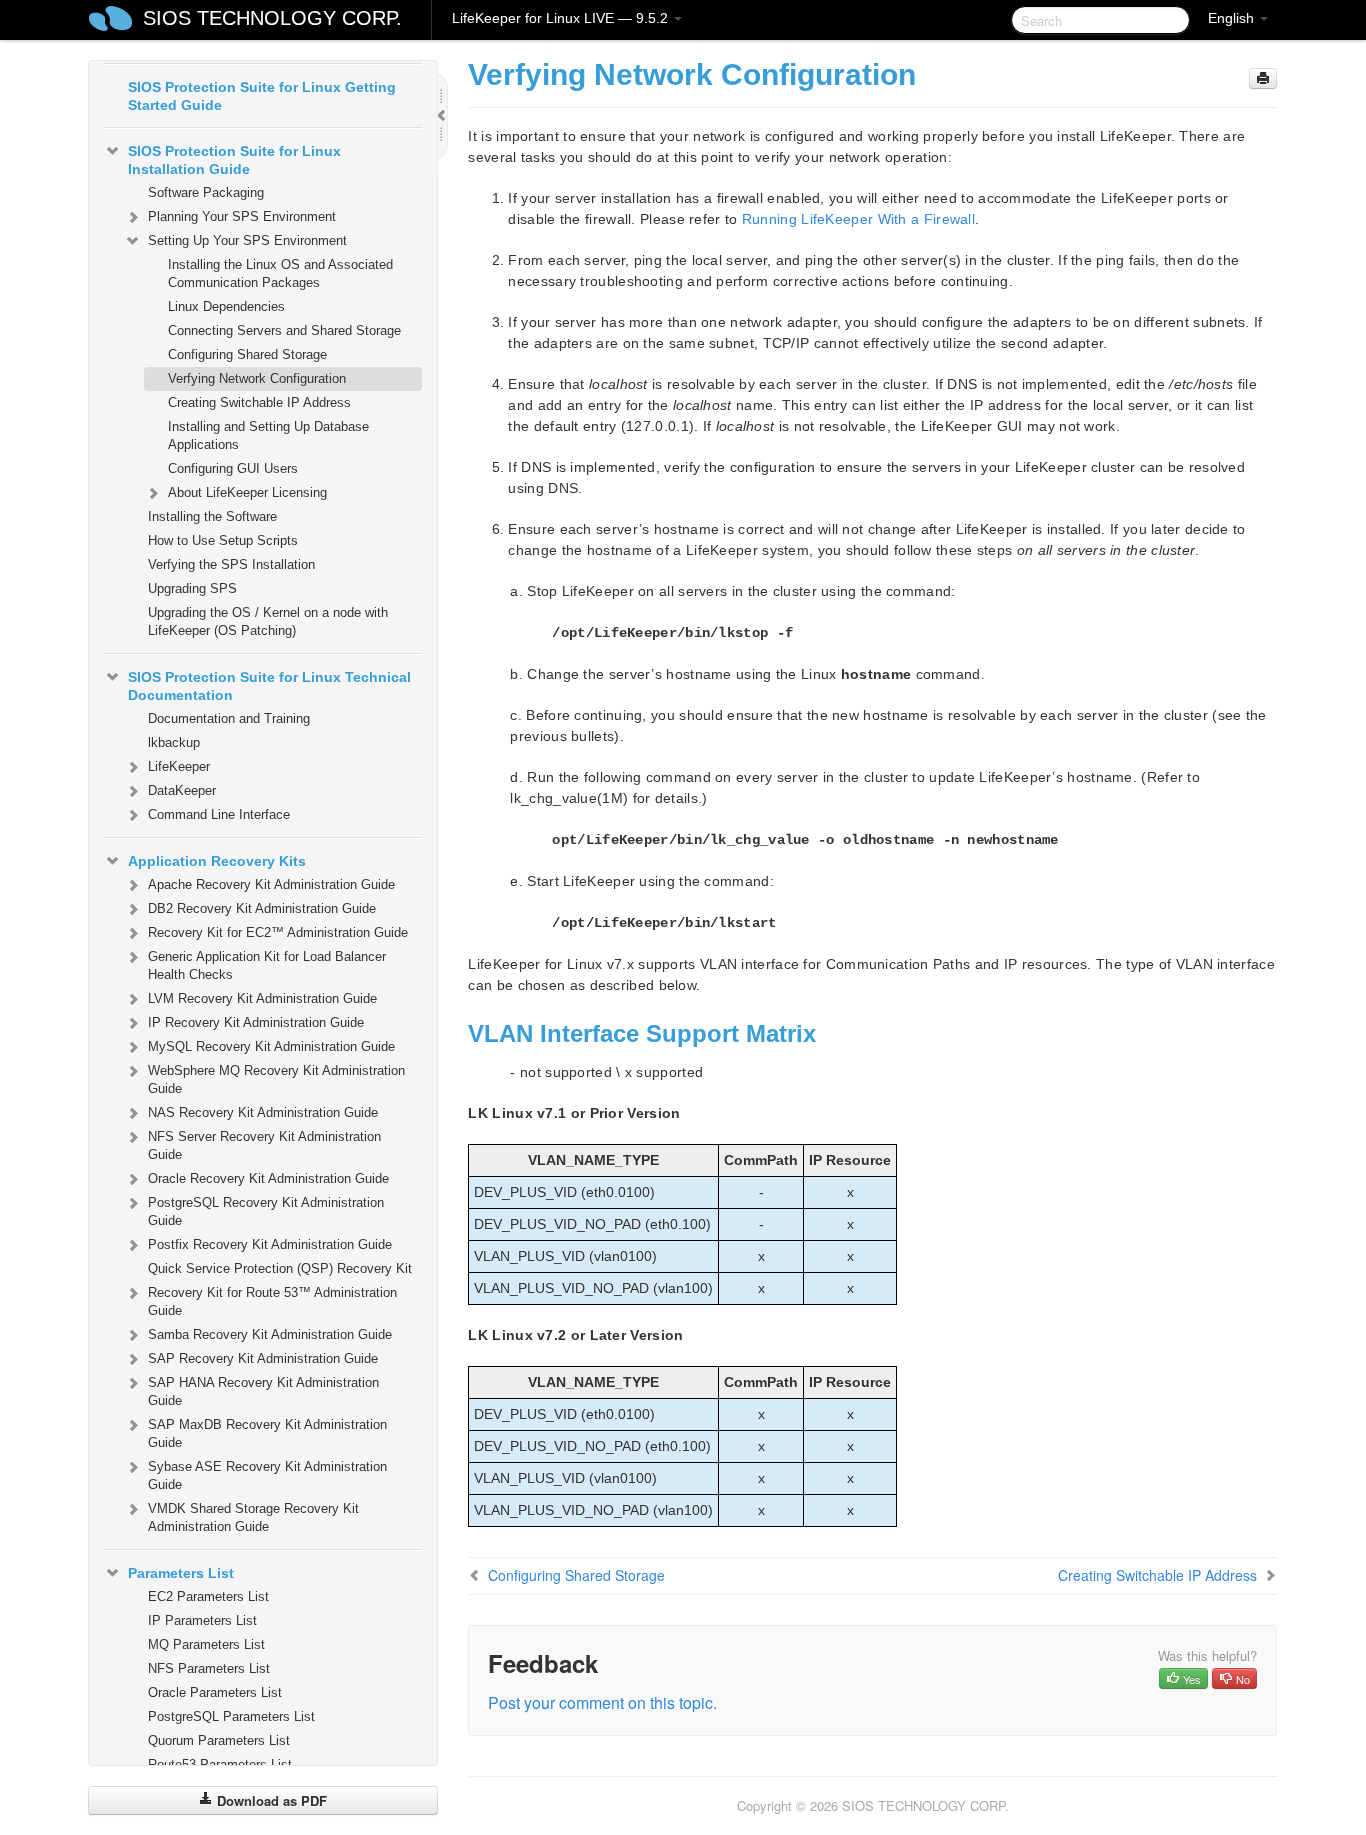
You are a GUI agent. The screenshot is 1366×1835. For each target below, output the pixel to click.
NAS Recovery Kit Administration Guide (263, 1112)
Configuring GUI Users (233, 468)
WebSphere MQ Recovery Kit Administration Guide (276, 1079)
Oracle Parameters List (215, 1692)
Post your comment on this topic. (602, 1702)
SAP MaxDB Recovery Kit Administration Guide (267, 1433)
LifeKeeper (179, 766)
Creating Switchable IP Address (259, 402)
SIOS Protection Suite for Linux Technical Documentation (269, 686)
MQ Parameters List (206, 1644)
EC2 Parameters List (208, 1596)
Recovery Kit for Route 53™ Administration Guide (272, 1301)
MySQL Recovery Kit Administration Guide (271, 1046)
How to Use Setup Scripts (223, 540)
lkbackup (174, 742)
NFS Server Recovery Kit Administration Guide (264, 1145)
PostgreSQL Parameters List (231, 1716)
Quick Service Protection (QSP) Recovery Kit (280, 1268)
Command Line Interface (219, 814)
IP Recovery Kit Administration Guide (256, 1022)
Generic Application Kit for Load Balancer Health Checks (267, 965)
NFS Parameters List (209, 1668)
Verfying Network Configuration (257, 378)
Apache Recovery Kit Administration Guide (271, 884)
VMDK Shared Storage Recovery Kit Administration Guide (253, 1517)
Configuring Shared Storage (247, 354)
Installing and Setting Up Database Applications (268, 435)
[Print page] (1263, 78)
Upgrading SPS (192, 588)
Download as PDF (270, 1800)
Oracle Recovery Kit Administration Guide (268, 1178)
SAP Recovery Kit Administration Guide (263, 1358)
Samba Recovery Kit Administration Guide (270, 1334)
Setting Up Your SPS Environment (247, 240)
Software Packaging (206, 192)
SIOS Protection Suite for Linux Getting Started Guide (262, 96)
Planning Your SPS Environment (242, 216)
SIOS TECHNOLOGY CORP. (272, 18)
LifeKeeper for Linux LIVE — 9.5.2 (562, 18)
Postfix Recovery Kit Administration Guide (270, 1244)
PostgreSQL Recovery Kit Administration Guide (266, 1211)
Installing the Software (212, 516)
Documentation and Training (229, 718)
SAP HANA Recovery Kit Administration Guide (263, 1391)
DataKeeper (182, 790)
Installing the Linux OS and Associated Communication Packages (280, 273)
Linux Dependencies (226, 306)
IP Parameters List (202, 1620)
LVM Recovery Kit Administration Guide (262, 998)
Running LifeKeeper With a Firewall (858, 219)
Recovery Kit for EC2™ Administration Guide (278, 932)
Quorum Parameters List (219, 1740)
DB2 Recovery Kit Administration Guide (262, 908)
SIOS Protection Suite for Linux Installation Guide (234, 160)
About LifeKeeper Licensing (247, 492)
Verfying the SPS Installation (231, 564)
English (1233, 18)
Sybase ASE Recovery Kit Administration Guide (267, 1475)
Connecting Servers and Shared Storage (284, 330)
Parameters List (181, 1573)
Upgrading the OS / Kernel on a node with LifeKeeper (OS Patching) (268, 621)
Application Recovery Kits (217, 861)
